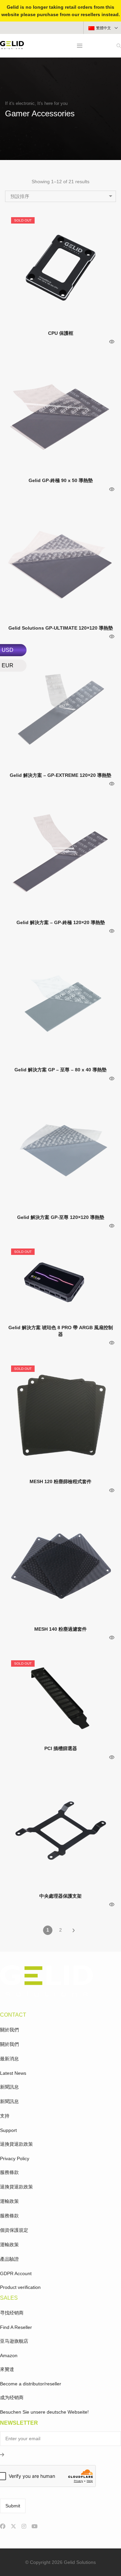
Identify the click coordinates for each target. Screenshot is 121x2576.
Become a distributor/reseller (31, 2384)
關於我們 (9, 2030)
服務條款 (9, 2172)
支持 (5, 2116)
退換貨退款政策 (16, 2144)
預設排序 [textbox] (20, 196)
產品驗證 (9, 2259)
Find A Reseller (16, 2327)
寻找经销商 (12, 2313)
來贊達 (7, 2369)
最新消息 (9, 2059)
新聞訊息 (9, 2087)
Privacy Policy (15, 2158)
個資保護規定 (14, 2230)
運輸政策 (9, 2201)
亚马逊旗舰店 (14, 2341)
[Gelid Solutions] (12, 46)
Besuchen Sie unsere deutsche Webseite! (44, 2412)
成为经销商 (12, 2397)
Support (8, 2130)
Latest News (13, 2073)
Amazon (9, 2355)
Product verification (20, 2287)
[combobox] (61, 196)
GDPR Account (16, 2273)
